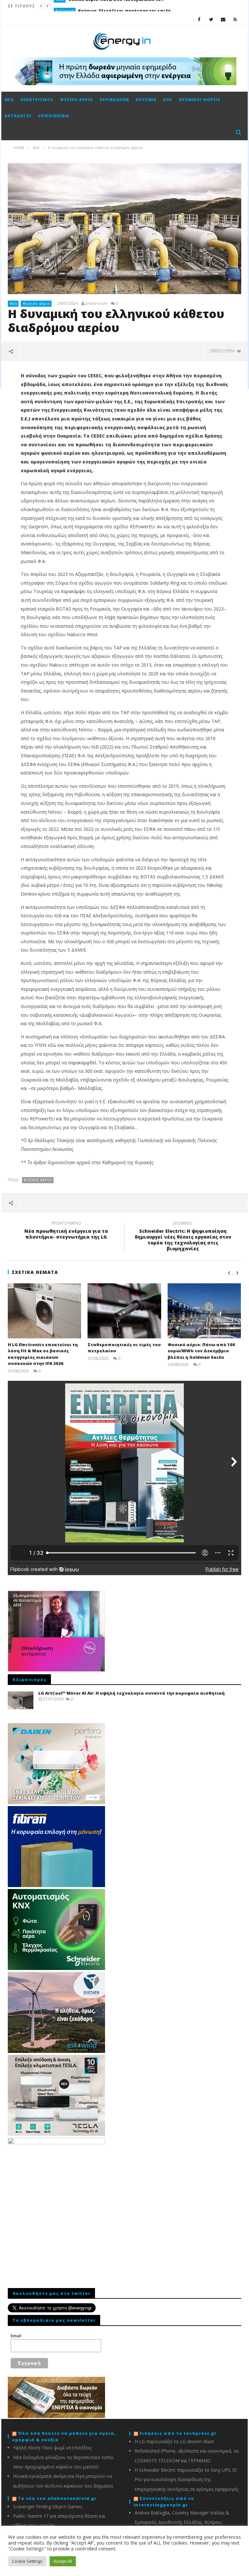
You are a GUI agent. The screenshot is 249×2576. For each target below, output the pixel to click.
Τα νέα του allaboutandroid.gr (57, 2498)
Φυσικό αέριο (77, 100)
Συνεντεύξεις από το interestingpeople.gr (164, 2502)
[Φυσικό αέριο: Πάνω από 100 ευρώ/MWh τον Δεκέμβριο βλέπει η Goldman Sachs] (204, 1311)
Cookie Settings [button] (27, 2561)
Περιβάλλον (114, 100)
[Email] (223, 19)
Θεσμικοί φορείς (200, 100)
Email (16, 2336)
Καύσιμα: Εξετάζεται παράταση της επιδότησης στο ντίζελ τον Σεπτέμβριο (127, 6)
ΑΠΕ (168, 100)
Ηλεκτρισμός (37, 100)
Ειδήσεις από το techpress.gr (178, 2433)
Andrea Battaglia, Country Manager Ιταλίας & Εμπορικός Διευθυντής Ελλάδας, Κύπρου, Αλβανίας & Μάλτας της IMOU (182, 2522)
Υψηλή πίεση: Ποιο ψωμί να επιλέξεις (52, 2448)
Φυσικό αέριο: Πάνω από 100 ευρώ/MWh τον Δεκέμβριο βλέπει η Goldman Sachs (201, 1351)
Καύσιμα (65, 6)
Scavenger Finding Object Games (48, 2507)
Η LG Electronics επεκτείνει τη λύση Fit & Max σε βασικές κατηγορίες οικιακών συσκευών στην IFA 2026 (43, 1354)
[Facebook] (199, 19)
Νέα (9, 100)
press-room (96, 303)
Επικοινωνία (54, 116)
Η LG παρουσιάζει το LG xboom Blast (174, 2441)
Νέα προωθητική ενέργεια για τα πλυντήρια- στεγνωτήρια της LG (66, 1231)
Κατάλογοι (18, 116)
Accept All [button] (63, 2561)
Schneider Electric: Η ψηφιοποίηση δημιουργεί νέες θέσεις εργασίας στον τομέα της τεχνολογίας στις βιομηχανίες (183, 1237)
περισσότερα (223, 351)
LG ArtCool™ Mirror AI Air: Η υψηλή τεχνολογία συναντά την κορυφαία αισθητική (131, 1693)
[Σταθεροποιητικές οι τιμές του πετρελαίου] (124, 1311)
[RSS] (235, 19)
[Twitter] (211, 19)
